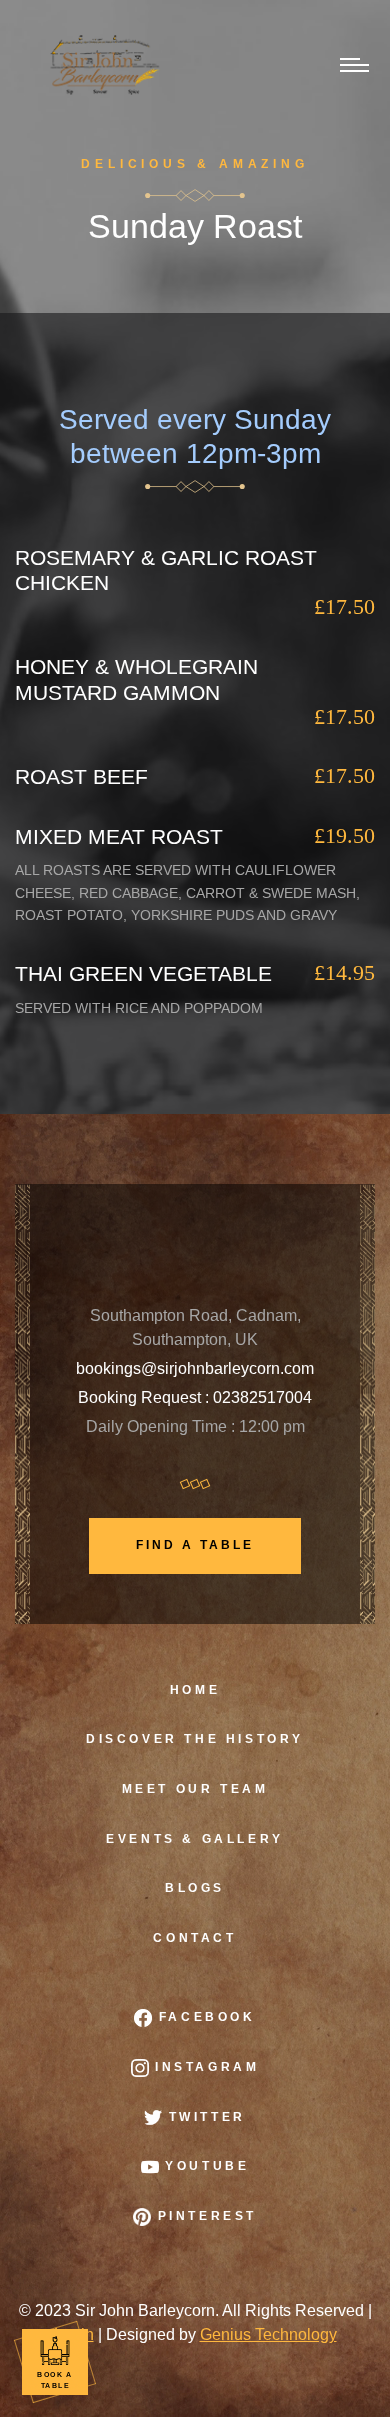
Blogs (195, 1888)
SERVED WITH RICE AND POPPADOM (139, 1008)
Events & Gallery (195, 1839)
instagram (204, 2067)
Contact (194, 1938)
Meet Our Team (195, 1789)
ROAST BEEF (81, 776)
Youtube (204, 2166)
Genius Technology (268, 2334)
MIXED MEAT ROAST (119, 836)
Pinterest (204, 2216)
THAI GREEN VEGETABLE (143, 973)
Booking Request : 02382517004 (195, 1397)
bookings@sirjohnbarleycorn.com (195, 1368)
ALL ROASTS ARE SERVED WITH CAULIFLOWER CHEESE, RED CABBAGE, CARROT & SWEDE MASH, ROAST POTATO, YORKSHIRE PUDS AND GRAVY (187, 892)
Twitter (204, 2117)
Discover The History (195, 1739)
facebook (203, 2017)
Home (195, 1690)
